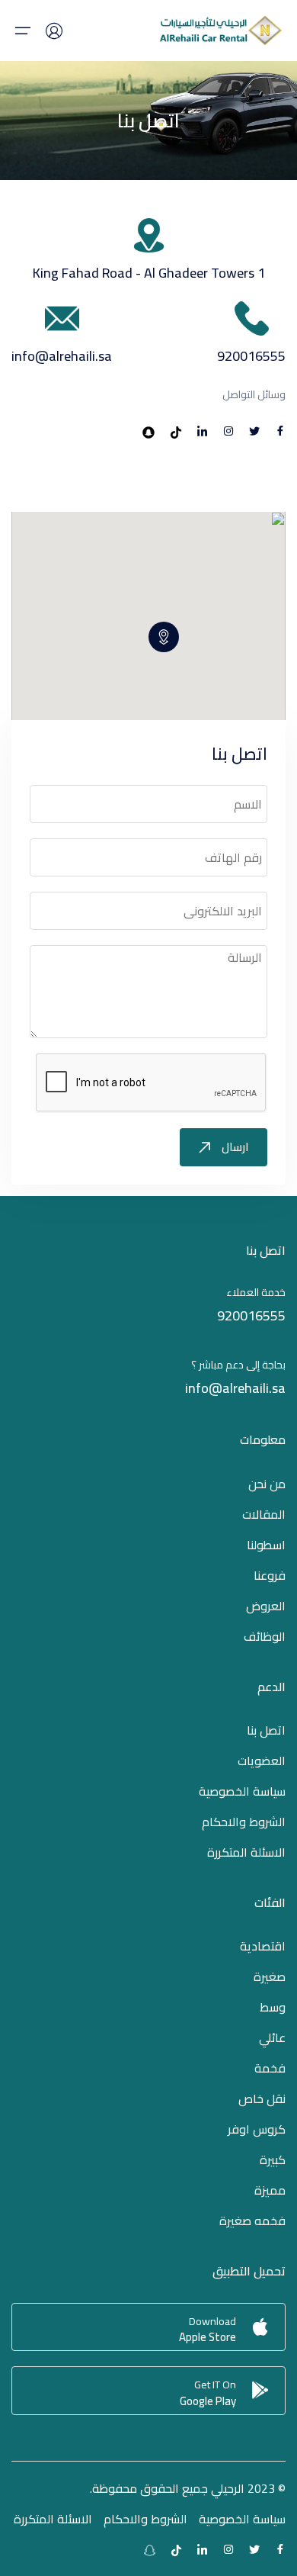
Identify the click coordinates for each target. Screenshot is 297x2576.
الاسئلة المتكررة (246, 1852)
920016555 (251, 356)
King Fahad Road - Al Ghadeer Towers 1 (149, 273)
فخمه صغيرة (252, 2221)
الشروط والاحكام (244, 1822)
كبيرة (273, 2160)
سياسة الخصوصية (242, 1791)
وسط (273, 2007)
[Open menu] (23, 31)
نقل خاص (262, 2098)
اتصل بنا (266, 1730)
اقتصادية (263, 1946)
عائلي (272, 2037)
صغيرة (270, 1976)
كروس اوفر (257, 2129)
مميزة (270, 2190)
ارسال (235, 1147)
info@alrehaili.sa (62, 356)
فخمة (270, 2068)
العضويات (262, 1761)
